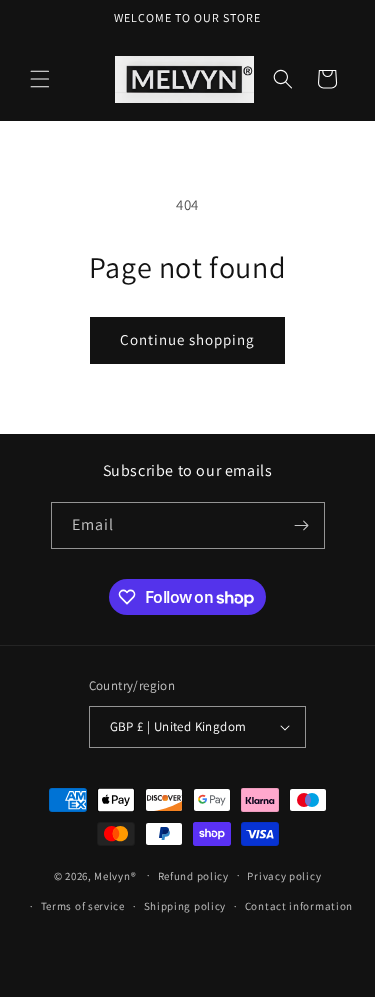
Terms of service (83, 906)
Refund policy (193, 876)
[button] (40, 79)
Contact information (299, 906)
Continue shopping (187, 339)
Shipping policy (185, 906)
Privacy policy (284, 876)
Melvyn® (115, 875)
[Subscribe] (302, 525)
